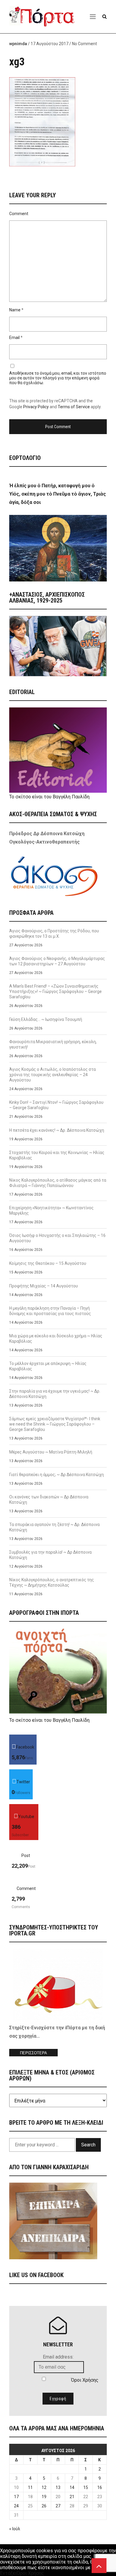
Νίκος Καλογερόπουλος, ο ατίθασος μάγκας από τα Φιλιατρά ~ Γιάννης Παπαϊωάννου (58, 1183)
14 (72, 2487)
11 (30, 2487)
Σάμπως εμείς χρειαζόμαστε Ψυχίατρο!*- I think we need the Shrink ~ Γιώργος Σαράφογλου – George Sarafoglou (55, 1424)
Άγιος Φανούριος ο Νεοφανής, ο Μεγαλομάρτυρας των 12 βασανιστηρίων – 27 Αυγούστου (57, 961)
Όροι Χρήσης (85, 2380)
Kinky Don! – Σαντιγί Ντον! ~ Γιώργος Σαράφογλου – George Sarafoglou (56, 1105)
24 (16, 2506)
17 (16, 2497)
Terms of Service (74, 407)
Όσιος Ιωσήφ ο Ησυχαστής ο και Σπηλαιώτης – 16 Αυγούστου (57, 1238)
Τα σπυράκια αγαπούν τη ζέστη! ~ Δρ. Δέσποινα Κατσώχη (54, 1527)
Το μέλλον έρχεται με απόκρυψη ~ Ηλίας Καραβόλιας (48, 1366)
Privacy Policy (36, 407)
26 (44, 2506)
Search (88, 2145)
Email (14, 338)
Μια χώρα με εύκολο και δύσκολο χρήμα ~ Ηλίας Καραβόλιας (56, 1339)
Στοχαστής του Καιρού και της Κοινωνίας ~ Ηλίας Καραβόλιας (57, 1155)
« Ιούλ (15, 2529)
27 (58, 2506)
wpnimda (18, 44)
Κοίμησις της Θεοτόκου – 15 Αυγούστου (48, 1263)
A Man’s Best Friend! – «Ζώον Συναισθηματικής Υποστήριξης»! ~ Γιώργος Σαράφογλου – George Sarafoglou (55, 991)
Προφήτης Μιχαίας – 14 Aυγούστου (44, 1286)
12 (44, 2487)
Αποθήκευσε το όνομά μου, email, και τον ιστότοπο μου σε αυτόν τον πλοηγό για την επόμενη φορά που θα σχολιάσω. (58, 378)
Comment (19, 214)
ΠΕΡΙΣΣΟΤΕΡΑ (33, 2053)
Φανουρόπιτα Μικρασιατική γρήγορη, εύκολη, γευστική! (53, 1044)
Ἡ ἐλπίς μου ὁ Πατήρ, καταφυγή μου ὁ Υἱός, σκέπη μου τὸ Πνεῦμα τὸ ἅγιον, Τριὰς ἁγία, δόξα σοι (58, 494)
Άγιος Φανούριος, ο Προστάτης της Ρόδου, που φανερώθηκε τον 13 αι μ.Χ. (54, 934)
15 (86, 2487)
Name (15, 310)
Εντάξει (8, 2573)
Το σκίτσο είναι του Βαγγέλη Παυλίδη (49, 797)
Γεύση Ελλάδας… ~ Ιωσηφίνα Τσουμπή (46, 1019)
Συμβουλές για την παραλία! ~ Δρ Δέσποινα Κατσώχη (50, 1555)
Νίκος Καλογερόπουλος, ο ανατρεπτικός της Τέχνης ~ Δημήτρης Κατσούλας (52, 1582)
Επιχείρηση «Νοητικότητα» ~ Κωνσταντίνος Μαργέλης (51, 1210)
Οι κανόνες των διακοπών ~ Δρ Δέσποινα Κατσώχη (49, 1500)
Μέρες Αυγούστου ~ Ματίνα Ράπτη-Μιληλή (51, 1452)
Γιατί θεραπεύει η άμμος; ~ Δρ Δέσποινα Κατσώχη (57, 1475)
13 (58, 2487)
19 (44, 2497)
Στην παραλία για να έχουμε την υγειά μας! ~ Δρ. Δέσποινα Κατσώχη (55, 1394)
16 (100, 2487)
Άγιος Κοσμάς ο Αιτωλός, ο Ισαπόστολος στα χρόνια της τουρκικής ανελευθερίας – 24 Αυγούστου (52, 1075)
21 (72, 2497)
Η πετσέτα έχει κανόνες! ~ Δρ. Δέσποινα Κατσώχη (57, 1130)
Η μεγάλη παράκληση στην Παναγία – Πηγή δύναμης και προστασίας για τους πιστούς (50, 1311)
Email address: (58, 2357)
